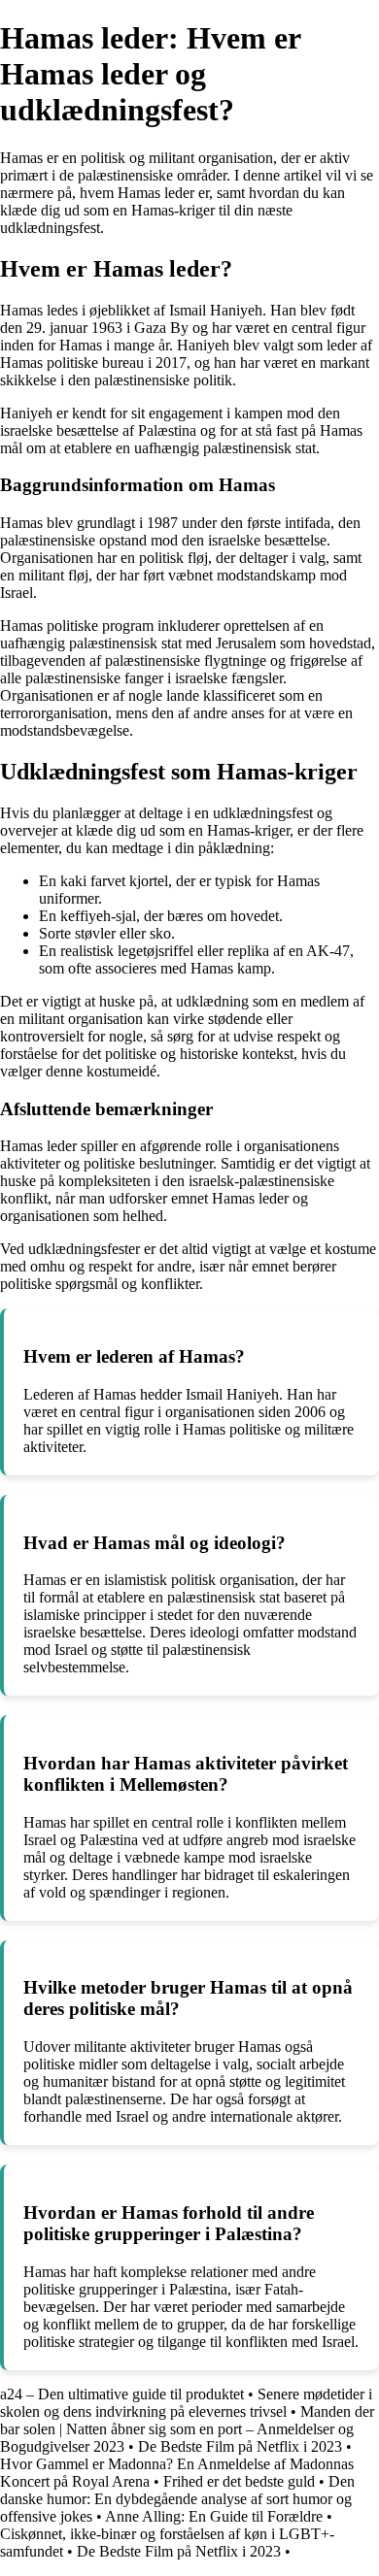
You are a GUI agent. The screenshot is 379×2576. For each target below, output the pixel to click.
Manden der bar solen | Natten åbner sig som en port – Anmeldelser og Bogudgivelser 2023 (187, 2429)
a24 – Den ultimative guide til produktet (122, 2394)
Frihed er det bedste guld (239, 2481)
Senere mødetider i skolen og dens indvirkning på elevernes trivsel (186, 2403)
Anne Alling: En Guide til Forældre (214, 2516)
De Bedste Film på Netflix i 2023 (240, 2446)
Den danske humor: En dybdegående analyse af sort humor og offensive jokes (177, 2499)
